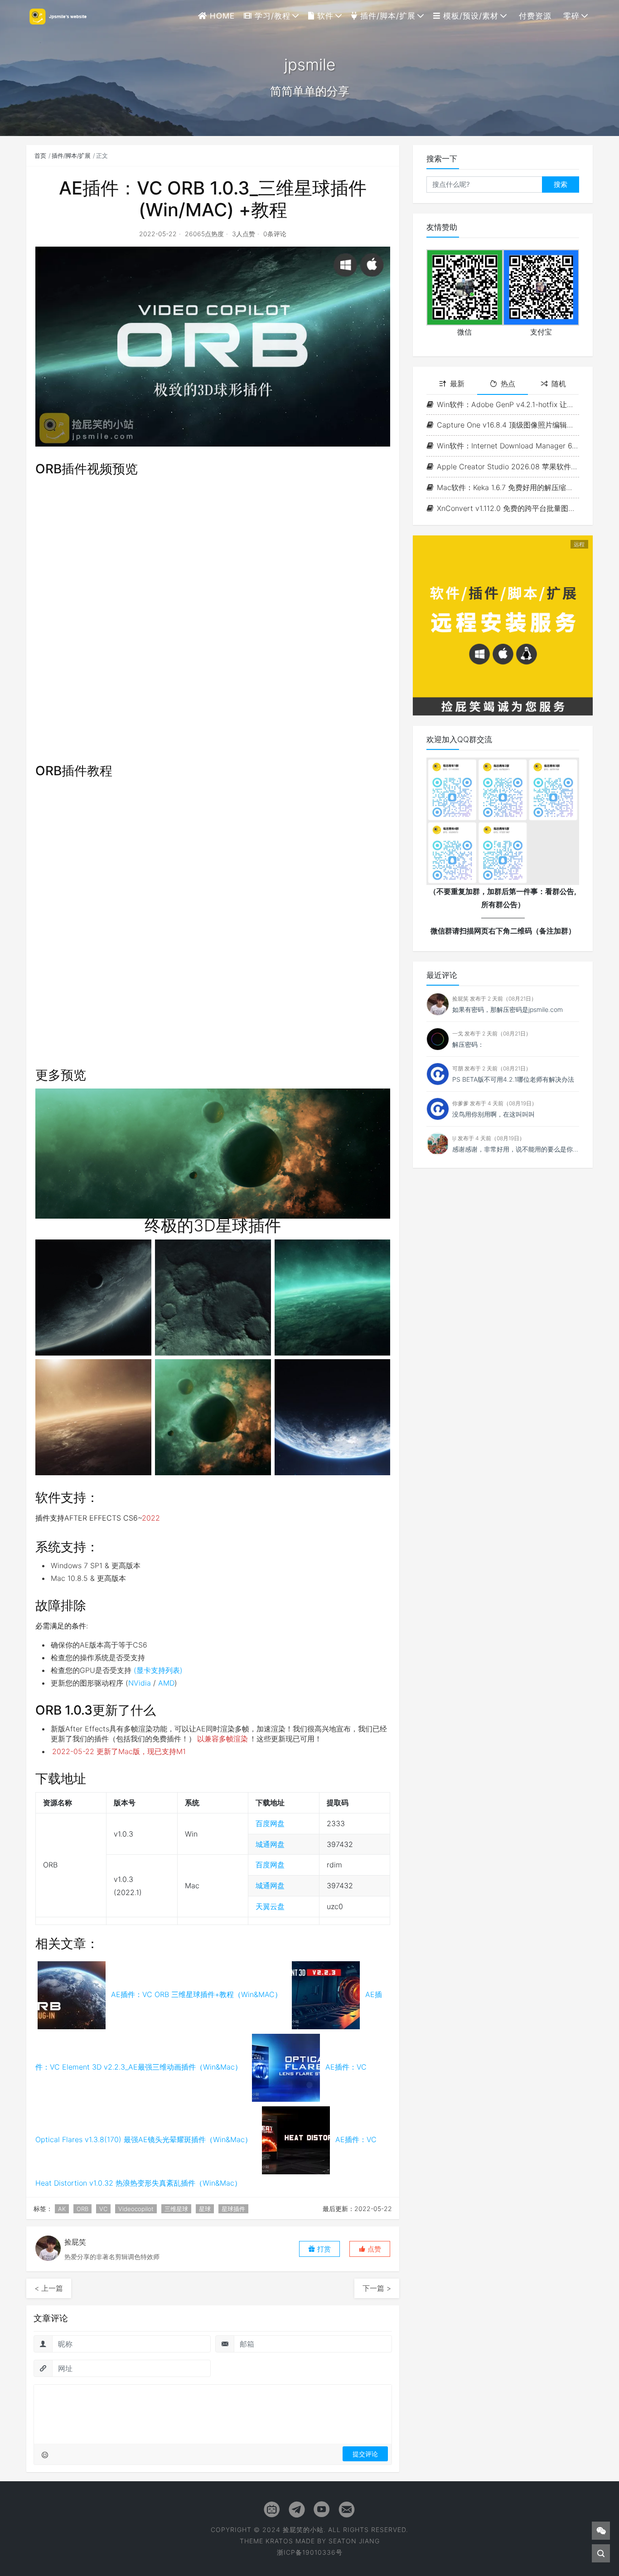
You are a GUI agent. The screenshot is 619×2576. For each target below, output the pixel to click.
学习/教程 (271, 16)
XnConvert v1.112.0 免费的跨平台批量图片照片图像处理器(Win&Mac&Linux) (508, 508)
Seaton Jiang (354, 2541)
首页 (40, 156)
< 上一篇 (49, 2288)
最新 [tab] (457, 384)
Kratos (279, 2541)
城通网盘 (270, 1844)
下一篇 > (377, 2288)
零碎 (570, 16)
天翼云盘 (270, 1906)
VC (103, 2209)
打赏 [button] (323, 2249)
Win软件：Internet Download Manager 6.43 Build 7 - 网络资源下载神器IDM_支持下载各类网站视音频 (508, 446)
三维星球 (176, 2209)
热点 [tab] (508, 384)
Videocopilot (136, 2209)
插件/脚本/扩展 (387, 16)
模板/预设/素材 (469, 16)
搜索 (561, 184)
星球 (205, 2209)
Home (221, 16)
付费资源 (534, 16)
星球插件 (233, 2209)
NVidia (140, 1683)
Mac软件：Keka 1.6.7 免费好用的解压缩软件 (508, 487)
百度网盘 (270, 1823)
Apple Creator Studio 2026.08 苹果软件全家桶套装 (508, 467)
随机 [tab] (559, 384)
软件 (324, 16)
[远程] (503, 625)
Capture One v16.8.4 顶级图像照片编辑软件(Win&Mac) (508, 425)
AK (62, 2209)
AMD (166, 1683)
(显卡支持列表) (158, 1670)
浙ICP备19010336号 (310, 2552)
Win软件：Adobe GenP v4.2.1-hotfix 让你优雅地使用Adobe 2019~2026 (508, 404)
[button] (370, 2249)
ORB (82, 2209)
